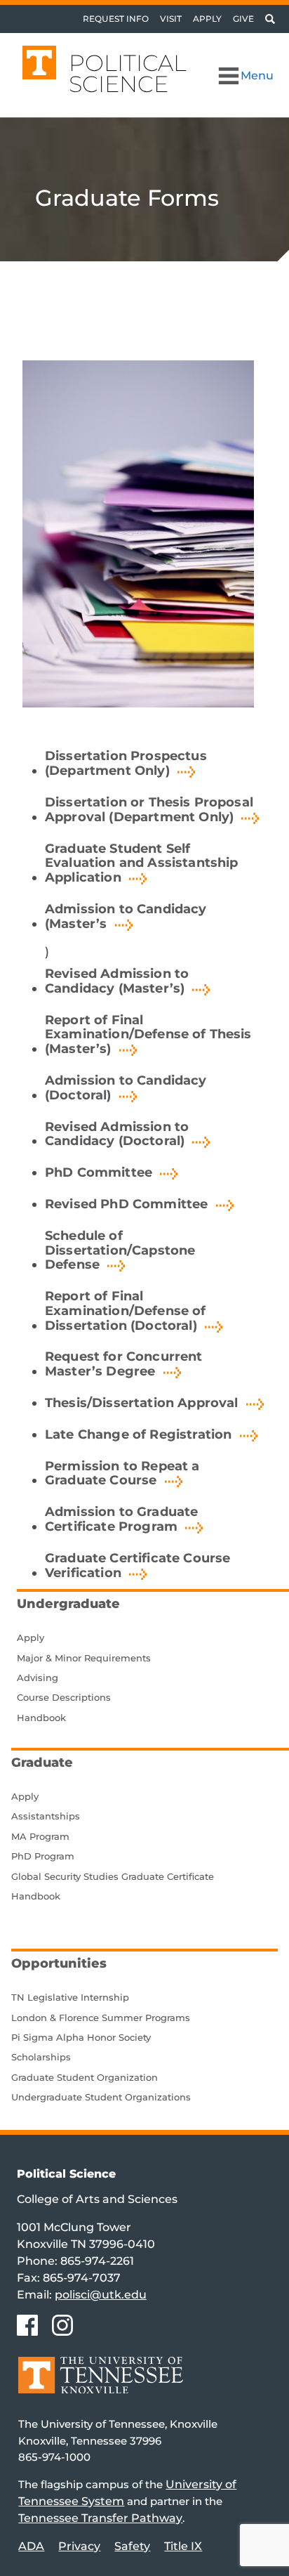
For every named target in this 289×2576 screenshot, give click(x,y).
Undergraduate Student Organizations (101, 2097)
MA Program (40, 1836)
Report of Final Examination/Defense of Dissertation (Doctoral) (126, 1311)
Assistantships (46, 1816)
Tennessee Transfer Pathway (100, 2518)
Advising (38, 1678)
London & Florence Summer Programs (101, 2018)
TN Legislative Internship (70, 1997)
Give (243, 19)
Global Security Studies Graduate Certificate (113, 1876)
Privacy (79, 2546)
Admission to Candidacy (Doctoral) (126, 1088)
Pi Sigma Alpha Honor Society (81, 2037)
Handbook (41, 1718)
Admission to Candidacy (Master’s (126, 916)
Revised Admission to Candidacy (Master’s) (117, 981)
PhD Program (43, 1856)
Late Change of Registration (138, 1434)
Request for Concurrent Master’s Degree (124, 1364)
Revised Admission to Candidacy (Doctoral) (117, 1134)
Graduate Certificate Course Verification (137, 1565)
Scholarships (41, 2057)
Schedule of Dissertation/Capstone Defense (120, 1250)
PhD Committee (99, 1172)
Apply (207, 19)
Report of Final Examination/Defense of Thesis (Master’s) (148, 1035)
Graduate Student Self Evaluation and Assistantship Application (141, 863)
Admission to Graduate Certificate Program (121, 1519)
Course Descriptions (64, 1697)
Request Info (116, 19)
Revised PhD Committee (126, 1204)
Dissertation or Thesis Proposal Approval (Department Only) (149, 810)
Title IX (183, 2546)
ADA (31, 2546)
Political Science (128, 73)
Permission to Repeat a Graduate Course (122, 1473)
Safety (132, 2546)
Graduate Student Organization (85, 2077)
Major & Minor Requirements (84, 1658)
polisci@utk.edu (101, 2295)
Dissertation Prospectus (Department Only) (126, 763)
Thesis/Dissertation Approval (141, 1403)
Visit (171, 19)
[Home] (101, 2385)
